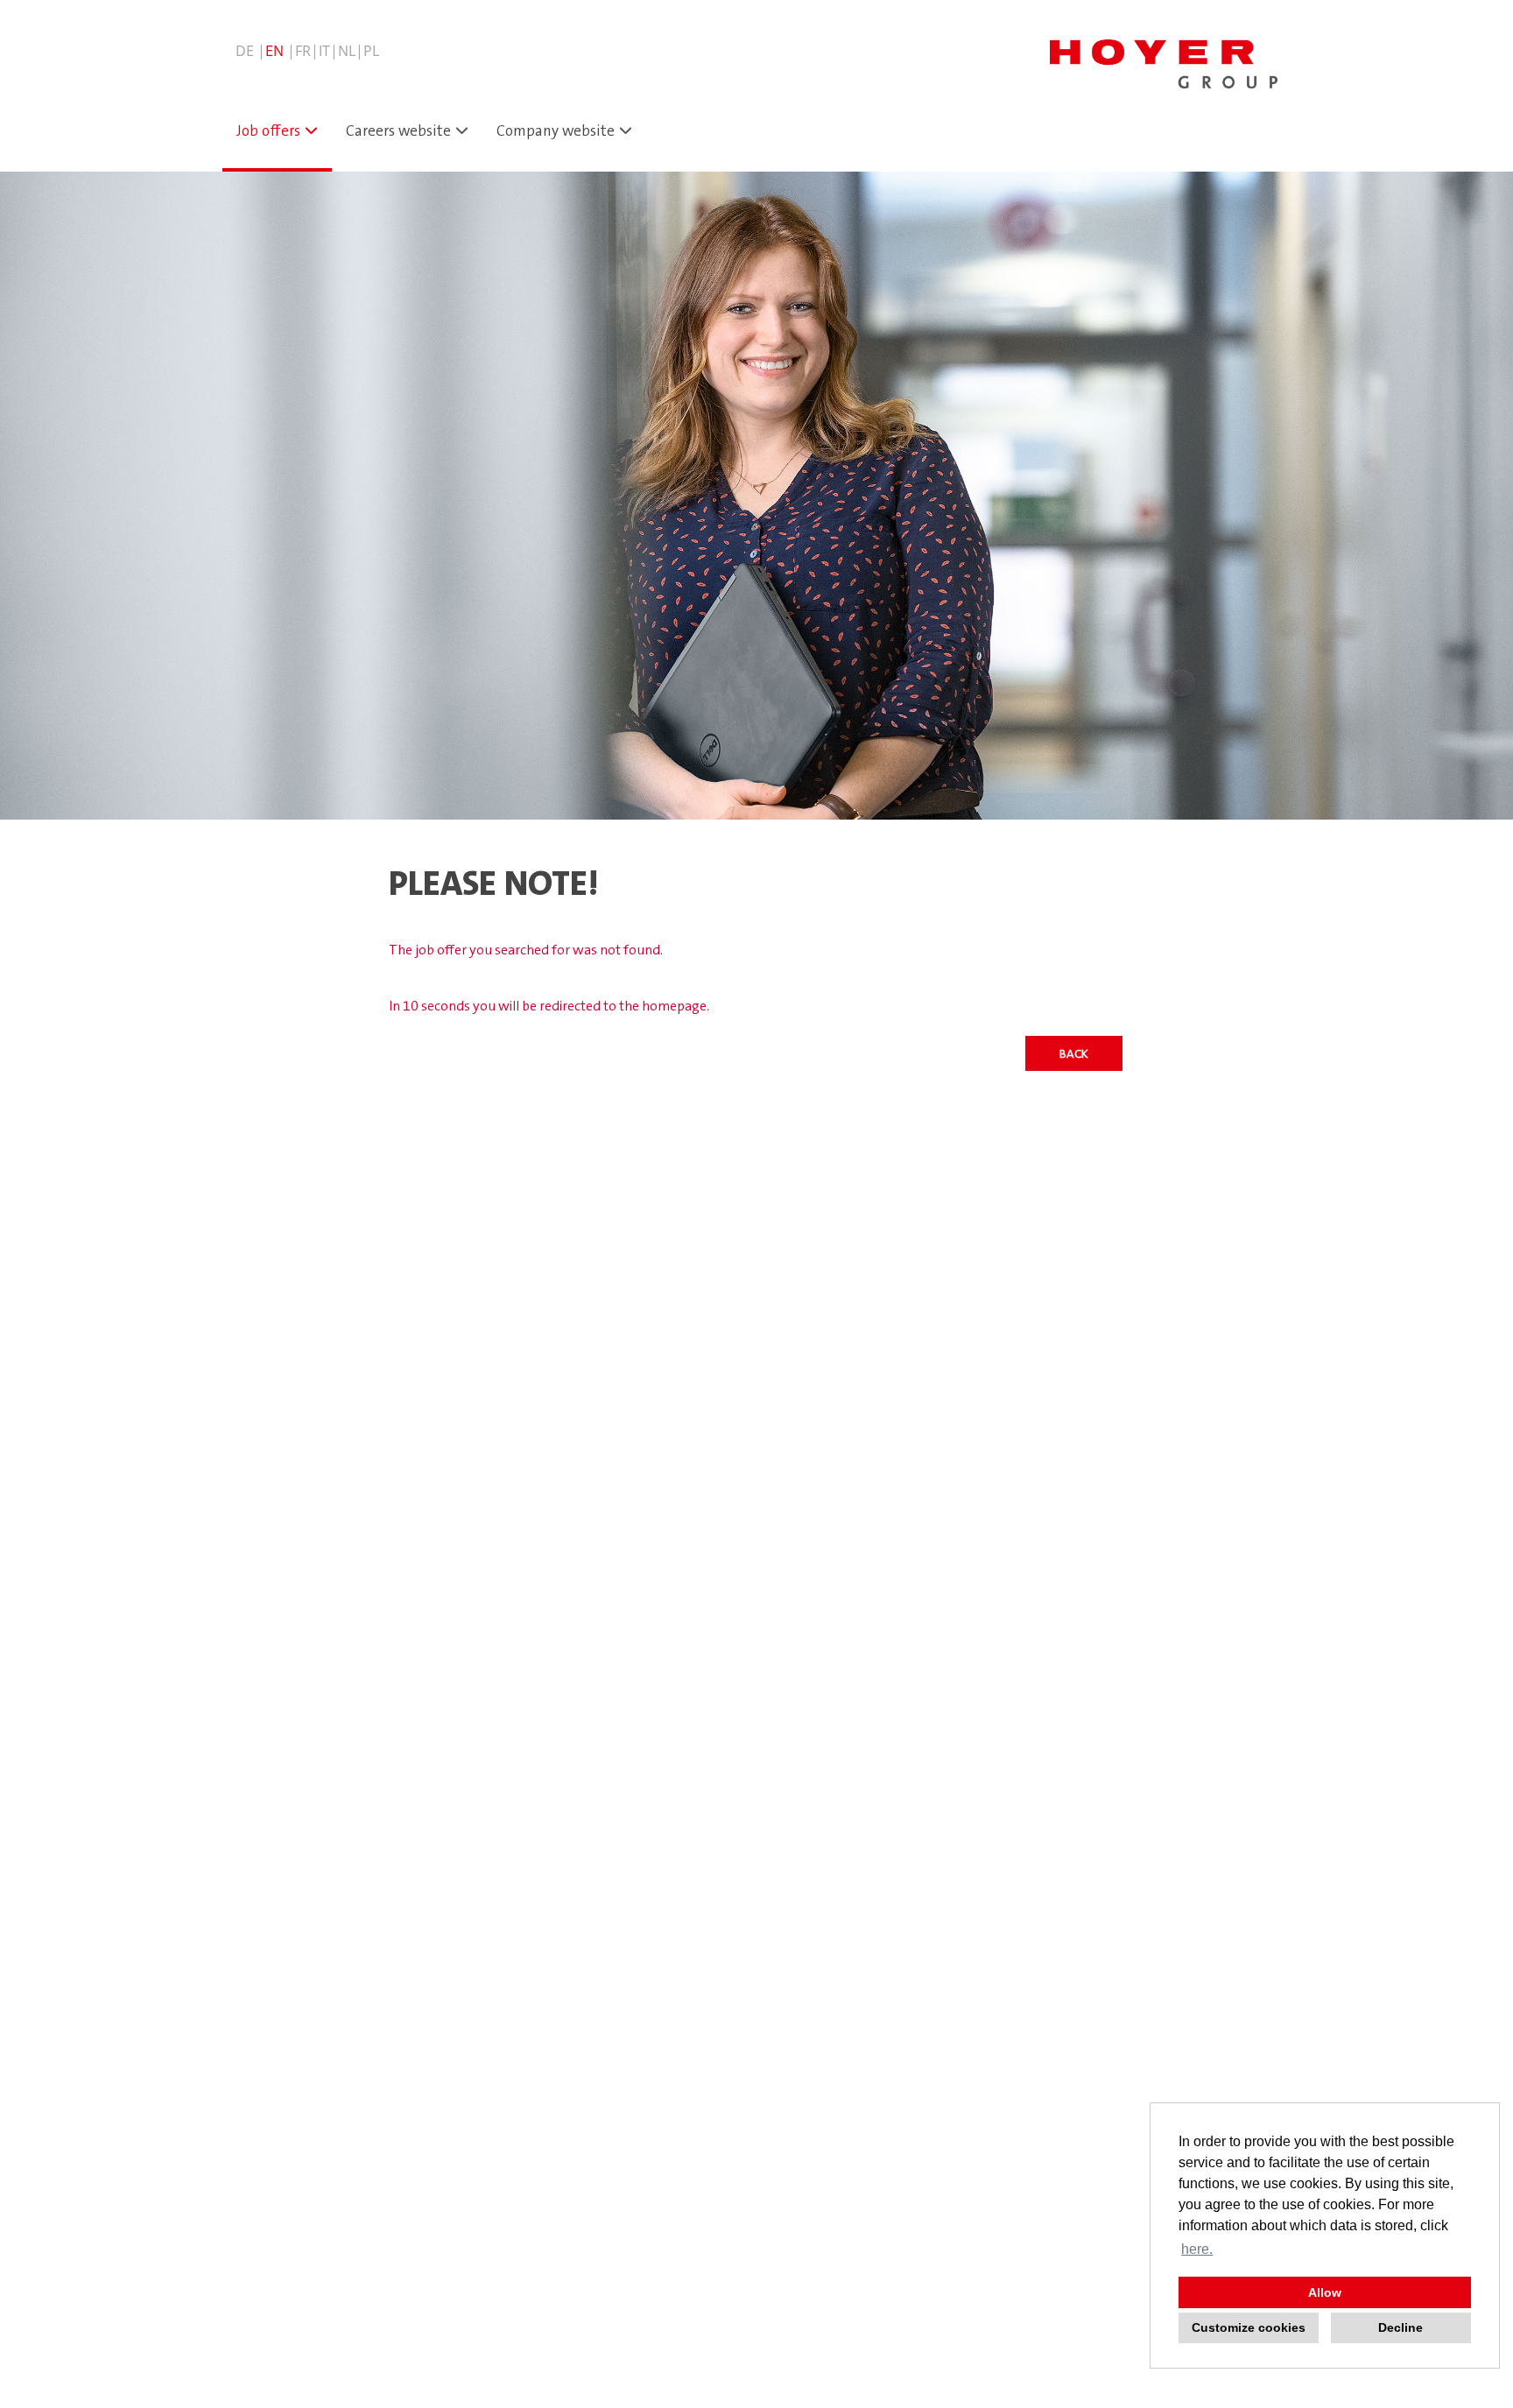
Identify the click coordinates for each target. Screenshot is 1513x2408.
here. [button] (1197, 2249)
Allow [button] (1325, 2292)
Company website (556, 130)
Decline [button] (1400, 2327)
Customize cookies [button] (1249, 2327)
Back (1074, 1053)
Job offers (268, 130)
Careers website (398, 130)
